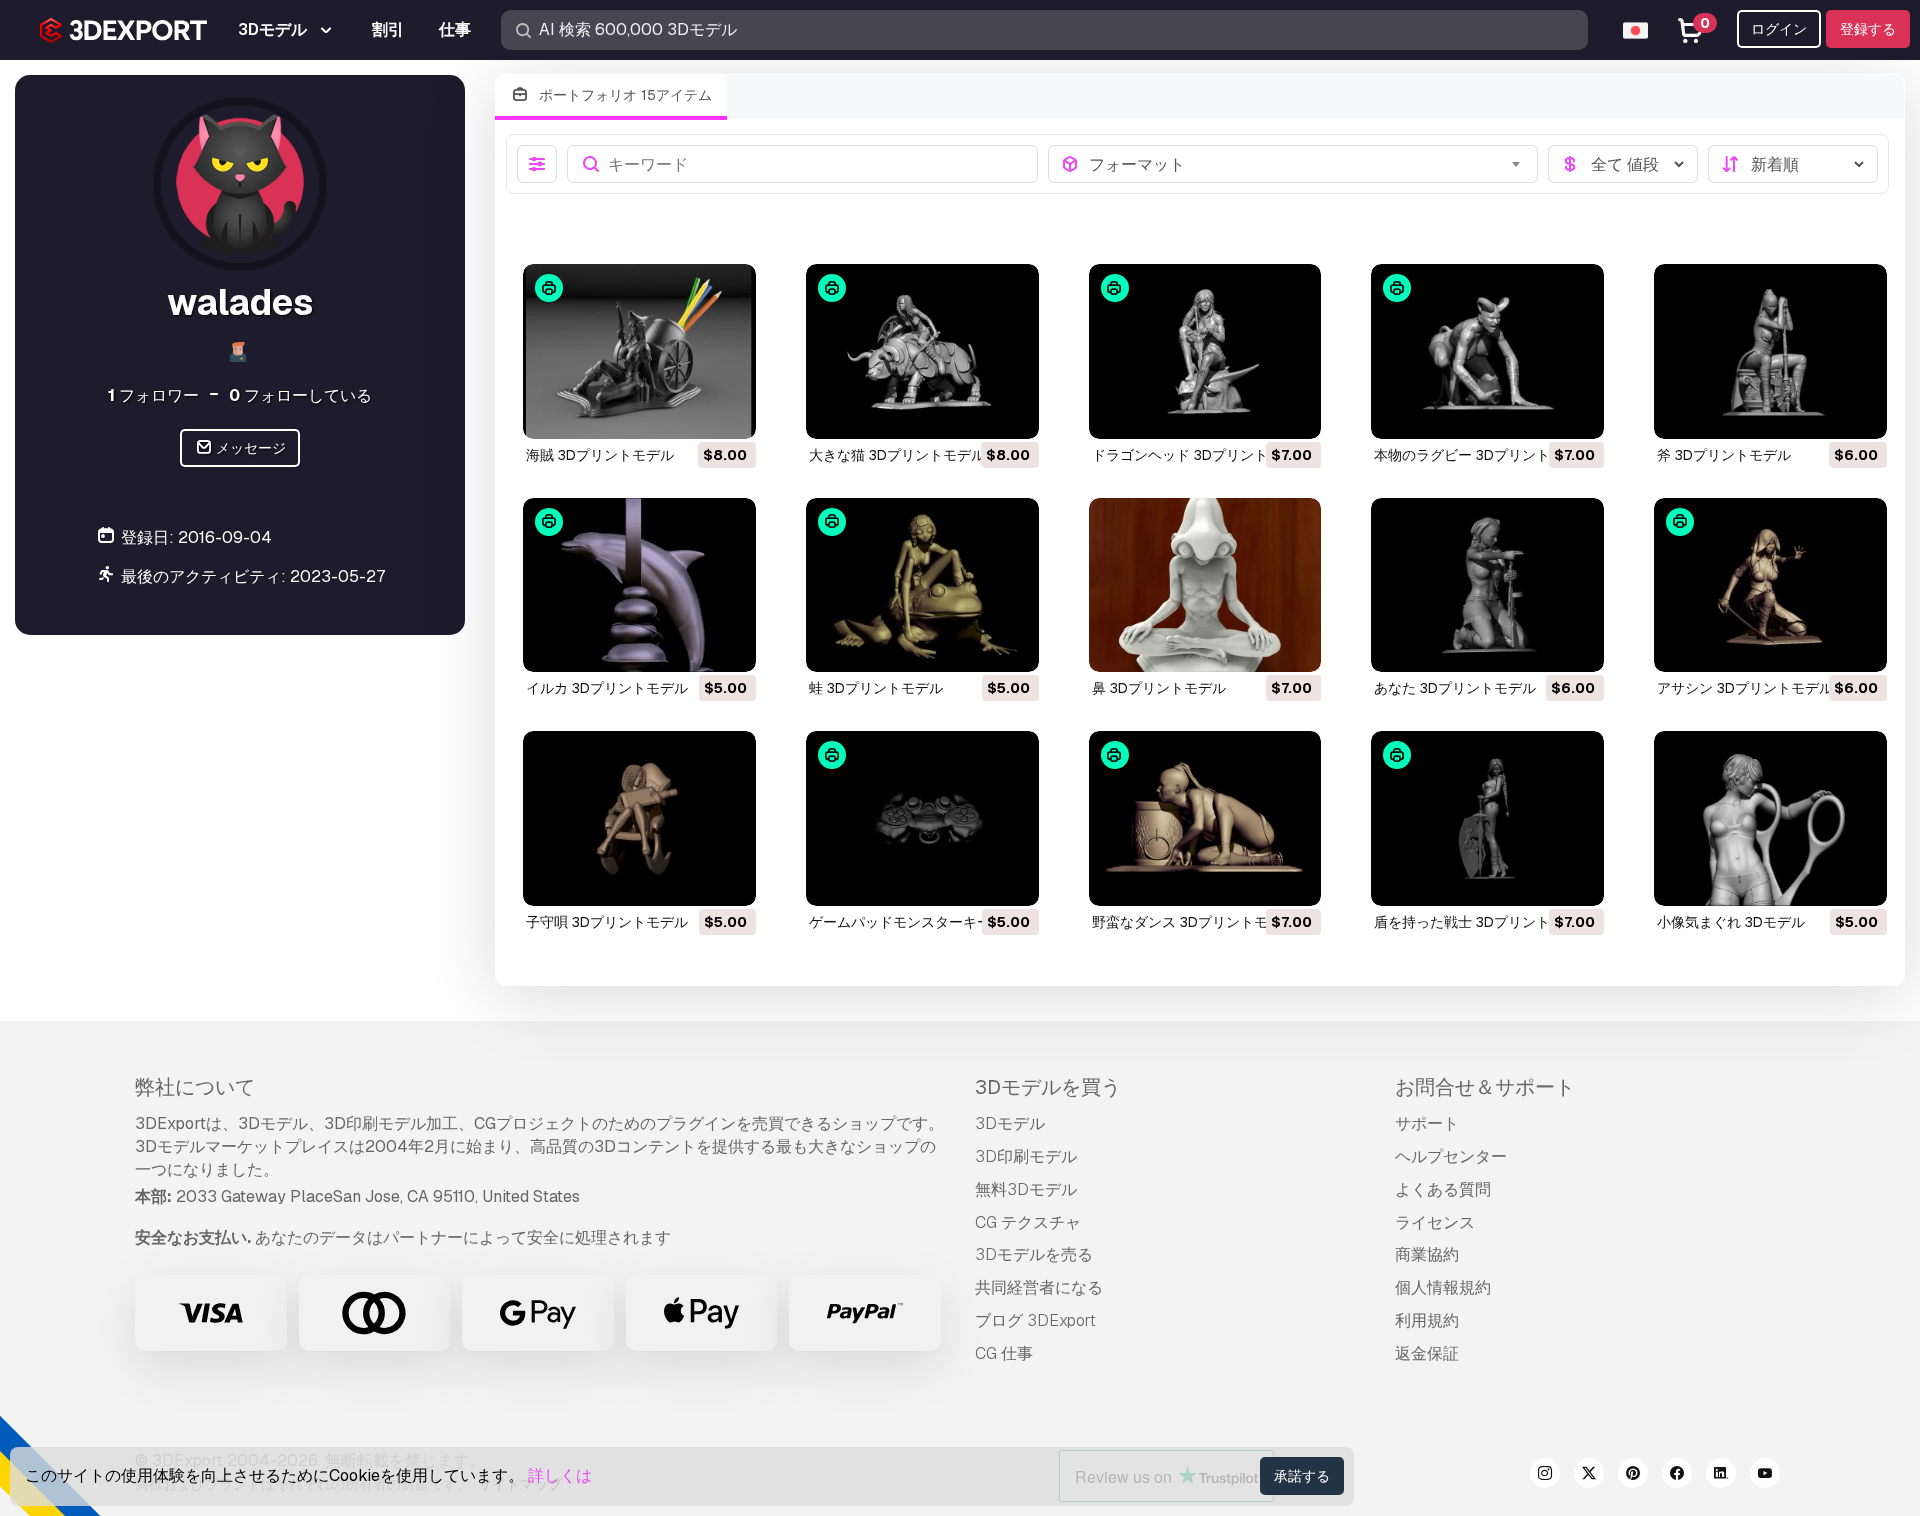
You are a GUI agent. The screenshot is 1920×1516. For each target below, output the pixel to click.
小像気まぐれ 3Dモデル (1731, 922)
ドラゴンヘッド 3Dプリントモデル (1201, 455)
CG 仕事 (1004, 1353)
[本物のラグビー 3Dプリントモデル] (1487, 351)
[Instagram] (1545, 1476)
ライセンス (1435, 1222)
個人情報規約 (1443, 1287)
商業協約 (1427, 1254)
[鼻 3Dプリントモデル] (1205, 585)
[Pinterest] (1633, 1476)
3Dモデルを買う (1048, 1087)
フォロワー (153, 395)
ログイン (1779, 29)
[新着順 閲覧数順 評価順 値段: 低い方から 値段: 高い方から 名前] (1793, 164)
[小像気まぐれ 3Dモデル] (1770, 818)
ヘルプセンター (1451, 1156)
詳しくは (560, 1475)
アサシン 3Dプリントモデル (1745, 688)
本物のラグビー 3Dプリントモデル (1483, 455)
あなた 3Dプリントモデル (1455, 688)
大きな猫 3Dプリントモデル (897, 455)
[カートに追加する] (686, 411)
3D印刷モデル (1026, 1156)
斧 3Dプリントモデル (1724, 455)
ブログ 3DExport (1035, 1320)
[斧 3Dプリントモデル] (1770, 351)
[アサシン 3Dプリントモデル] (1770, 585)
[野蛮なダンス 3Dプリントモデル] (1205, 818)
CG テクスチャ (1028, 1222)
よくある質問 (1443, 1189)
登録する (1868, 29)
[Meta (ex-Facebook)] (1677, 1476)
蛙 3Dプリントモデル (876, 688)
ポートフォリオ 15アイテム (623, 95)
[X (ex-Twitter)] (1589, 1476)
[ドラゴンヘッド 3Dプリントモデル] (1205, 351)
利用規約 (1427, 1320)
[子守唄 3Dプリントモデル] (639, 818)
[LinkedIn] (1721, 1476)
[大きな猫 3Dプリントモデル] (922, 351)
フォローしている (300, 395)
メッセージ (249, 448)
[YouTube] (1765, 1476)
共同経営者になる (1039, 1287)
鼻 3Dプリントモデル (1159, 688)
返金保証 (1427, 1353)
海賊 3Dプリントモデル (600, 455)
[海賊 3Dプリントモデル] (639, 351)
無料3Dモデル (1026, 1189)
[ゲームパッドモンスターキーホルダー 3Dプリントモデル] (922, 818)
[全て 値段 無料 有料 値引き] (1623, 164)
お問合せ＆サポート (1485, 1087)
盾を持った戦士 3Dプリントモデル (1483, 922)
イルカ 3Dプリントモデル (607, 688)
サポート (1427, 1123)
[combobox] (1307, 164)
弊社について (195, 1087)
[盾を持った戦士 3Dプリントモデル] (1487, 818)
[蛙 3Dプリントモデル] (922, 585)
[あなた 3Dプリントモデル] (1487, 585)
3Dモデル (1010, 1123)
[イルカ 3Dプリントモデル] (639, 585)
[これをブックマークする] (727, 411)
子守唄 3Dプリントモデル (607, 922)
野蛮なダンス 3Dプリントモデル (1194, 922)
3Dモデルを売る (1034, 1254)
